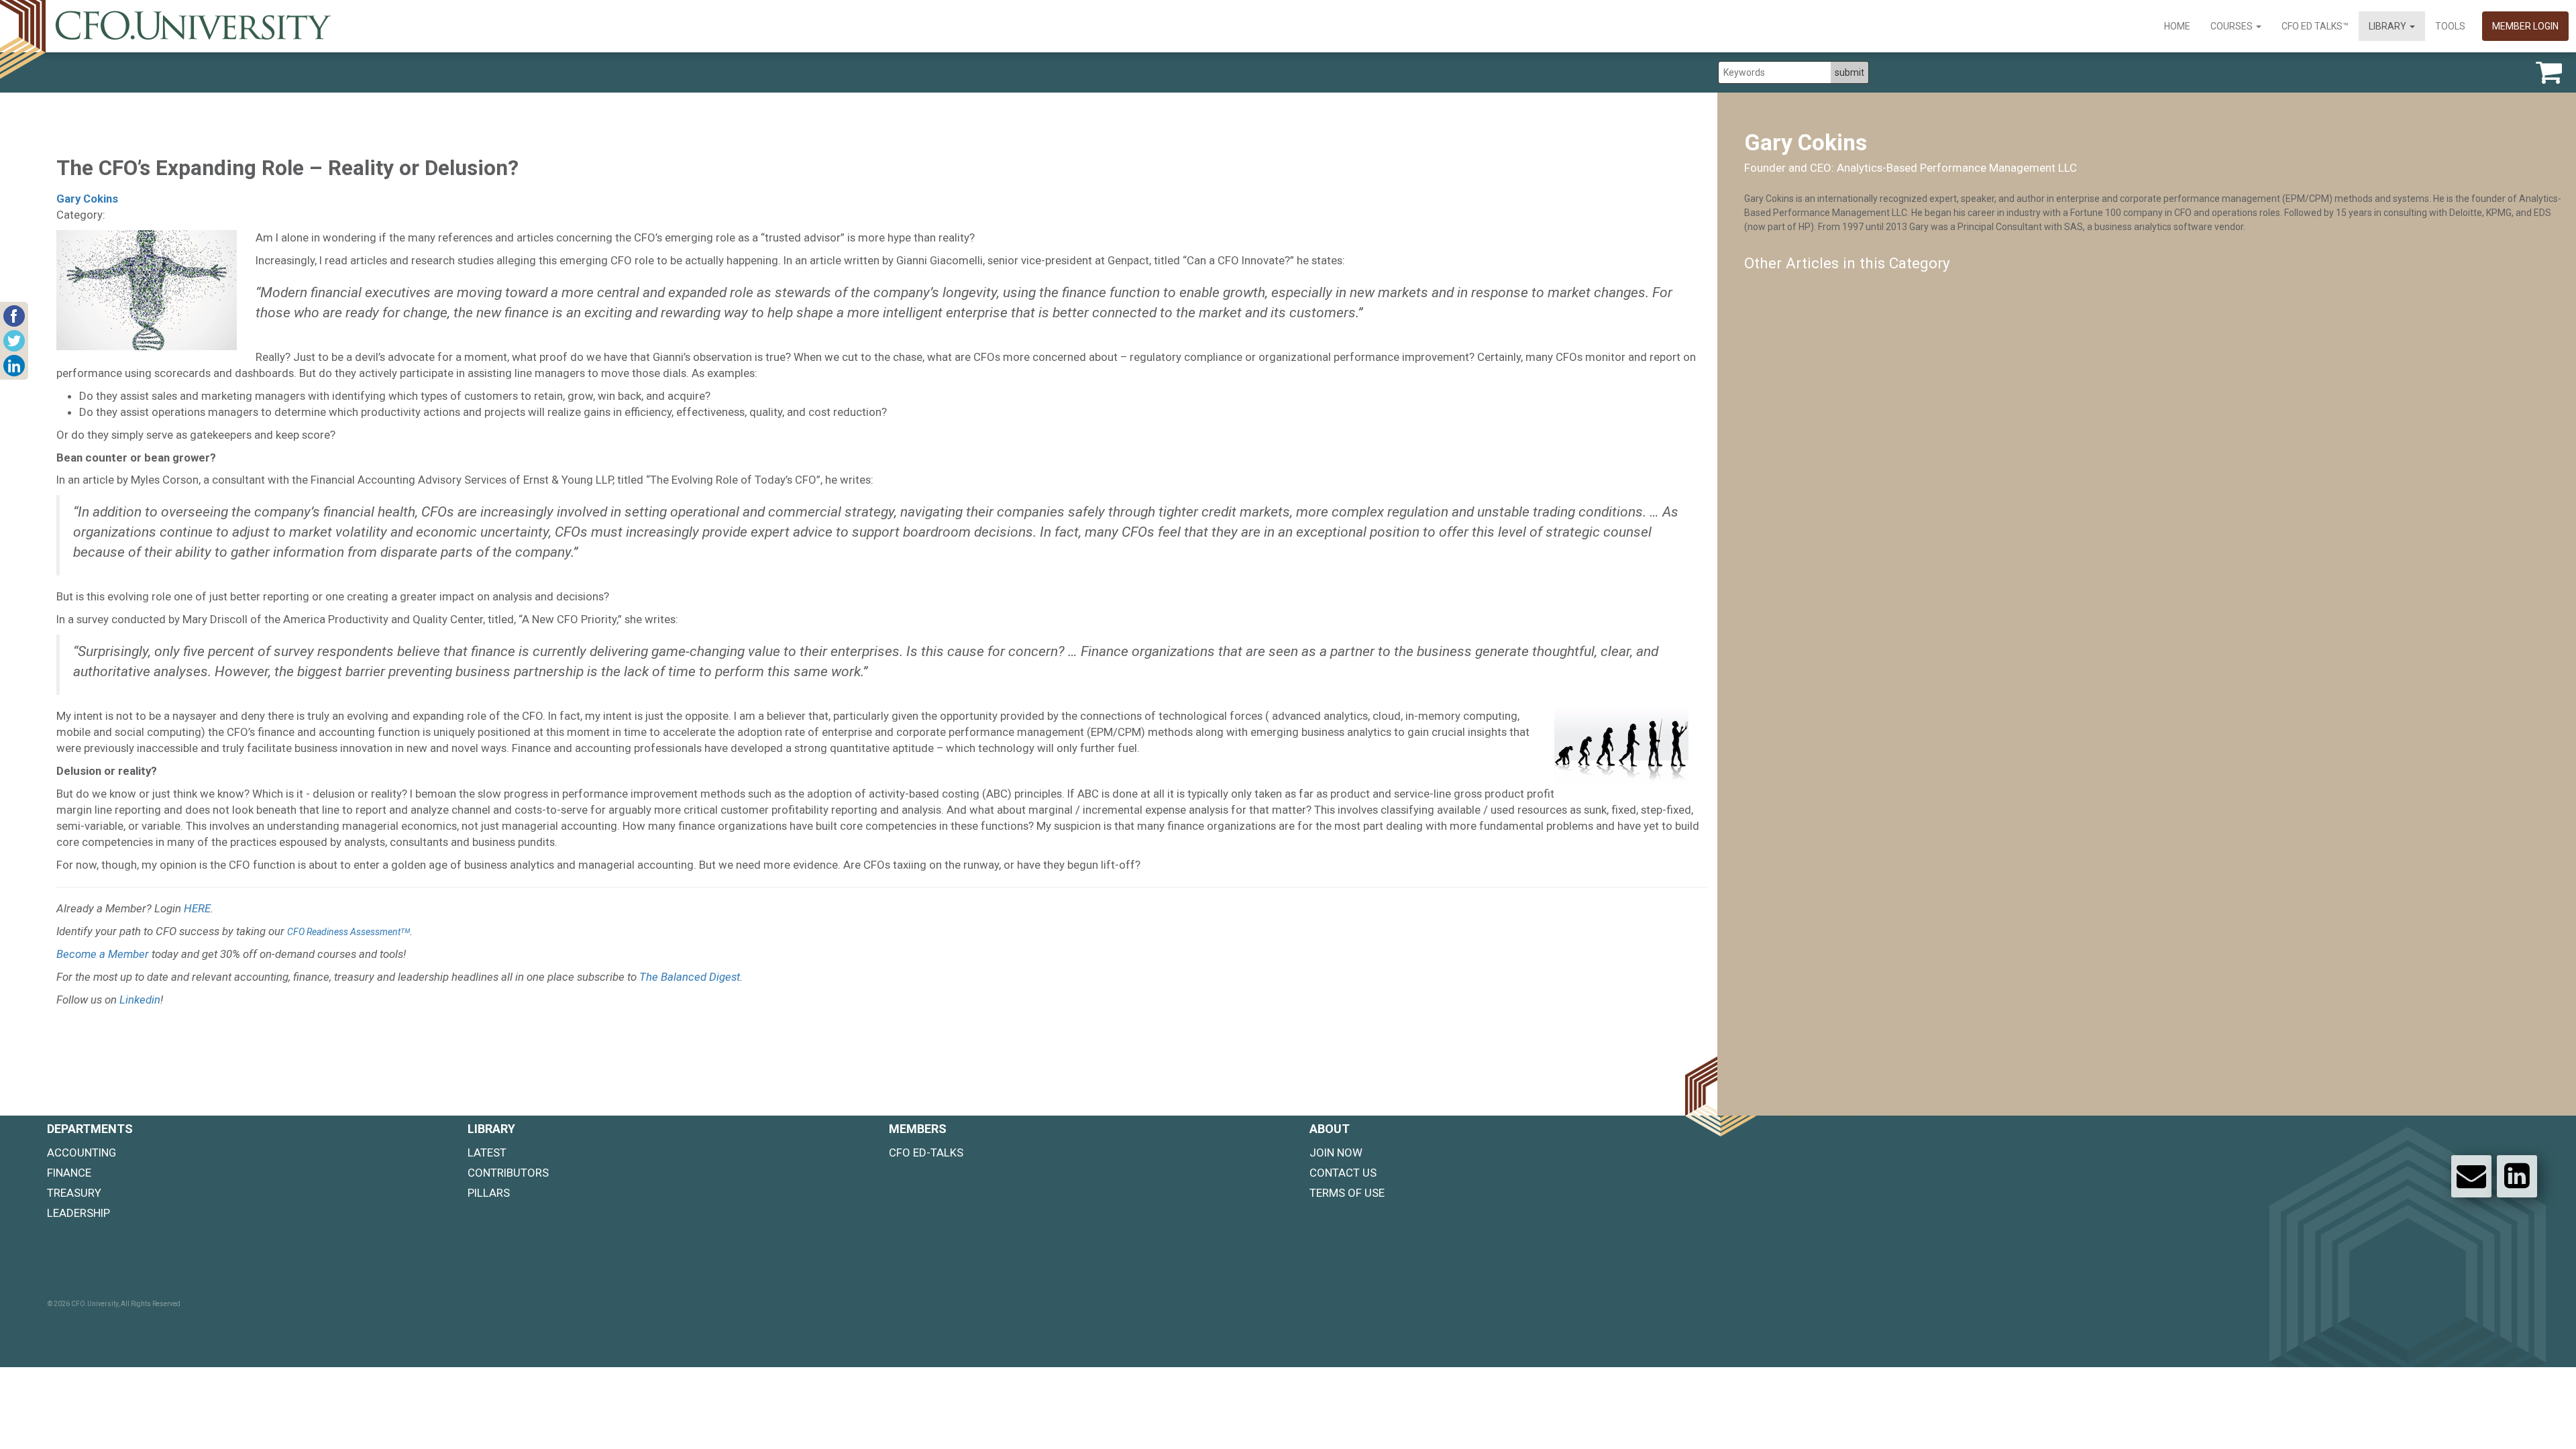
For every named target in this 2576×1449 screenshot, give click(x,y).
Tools (2450, 26)
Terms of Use (1347, 1193)
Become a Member (103, 954)
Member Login (2525, 26)
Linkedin (140, 1000)
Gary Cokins (87, 199)
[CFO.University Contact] (2471, 1176)
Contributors (508, 1173)
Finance (69, 1173)
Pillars (489, 1193)
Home (2177, 26)
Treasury (74, 1193)
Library (2389, 26)
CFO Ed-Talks (926, 1152)
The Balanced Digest (690, 977)
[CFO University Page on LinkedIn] (2517, 1176)
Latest (487, 1152)
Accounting (82, 1152)
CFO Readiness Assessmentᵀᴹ (348, 932)
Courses (2233, 26)
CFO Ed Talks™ (2315, 26)
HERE (197, 908)
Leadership (78, 1213)
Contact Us (1343, 1173)
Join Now (1336, 1152)
